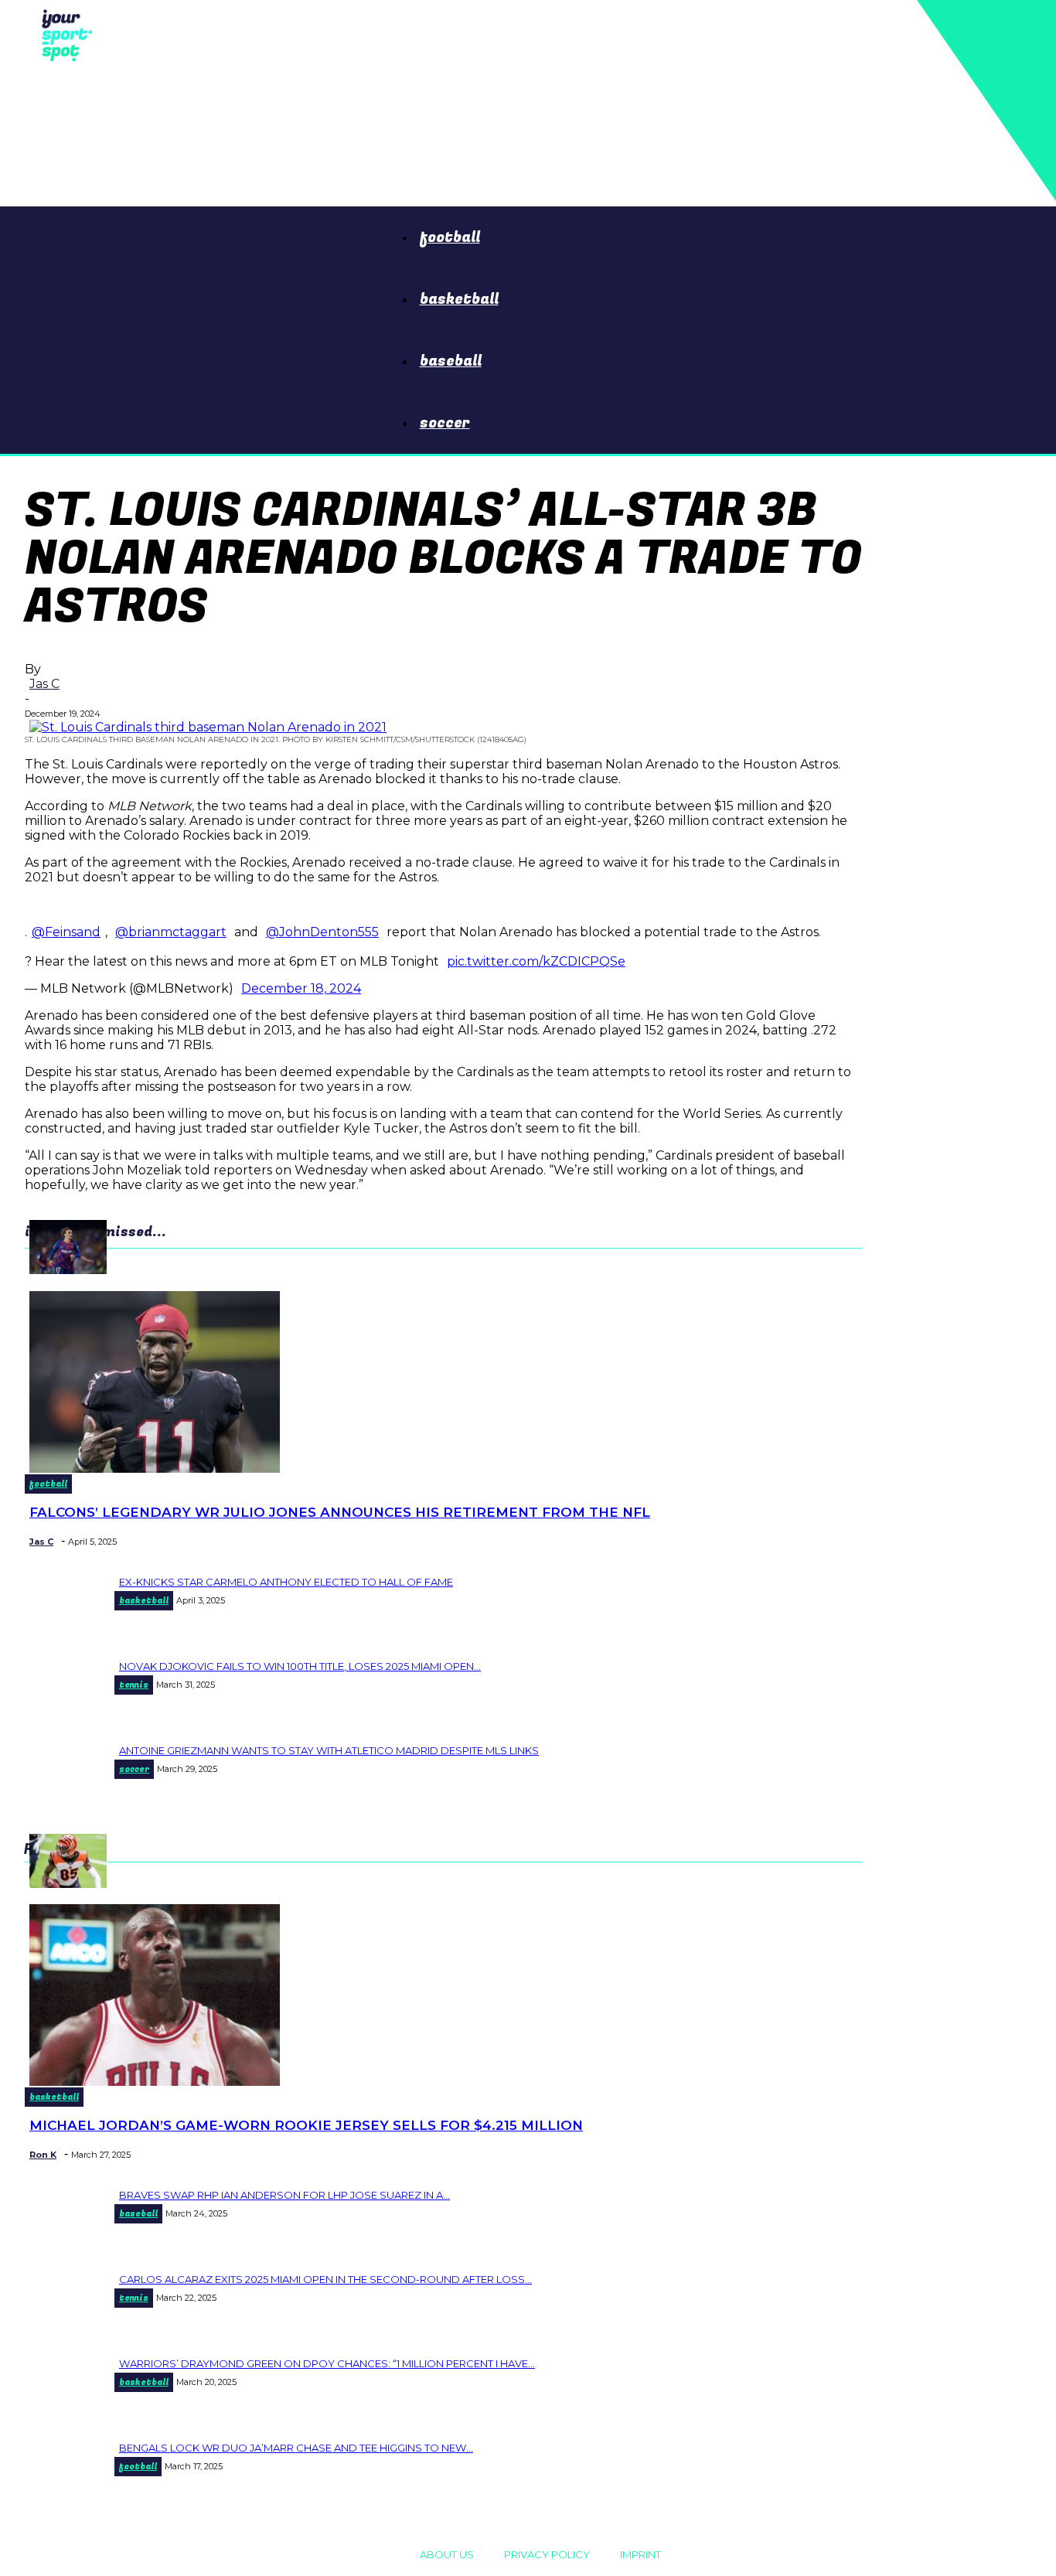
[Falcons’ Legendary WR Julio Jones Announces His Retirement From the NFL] (155, 1469)
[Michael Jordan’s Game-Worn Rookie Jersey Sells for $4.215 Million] (155, 2082)
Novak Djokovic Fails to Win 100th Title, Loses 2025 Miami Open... (300, 1666)
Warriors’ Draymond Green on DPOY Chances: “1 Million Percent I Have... (327, 2363)
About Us (447, 2554)
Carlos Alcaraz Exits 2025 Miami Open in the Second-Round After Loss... (325, 2279)
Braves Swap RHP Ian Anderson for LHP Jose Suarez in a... (284, 2195)
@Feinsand (66, 932)
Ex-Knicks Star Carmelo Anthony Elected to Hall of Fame (286, 1582)
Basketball (459, 299)
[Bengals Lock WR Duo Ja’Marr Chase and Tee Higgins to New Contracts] (68, 1884)
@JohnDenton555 (322, 932)
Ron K (43, 2155)
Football (450, 237)
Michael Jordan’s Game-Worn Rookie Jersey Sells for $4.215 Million (306, 2125)
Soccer (445, 423)
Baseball (451, 361)
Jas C (44, 684)
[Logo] (63, 34)
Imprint (640, 2554)
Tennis (134, 1685)
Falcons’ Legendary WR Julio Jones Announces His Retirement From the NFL (340, 1512)
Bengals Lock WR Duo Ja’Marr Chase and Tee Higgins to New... (296, 2448)
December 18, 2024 (301, 988)
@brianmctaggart (171, 932)
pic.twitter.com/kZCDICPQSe (536, 961)
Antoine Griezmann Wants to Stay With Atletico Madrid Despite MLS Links (329, 1750)
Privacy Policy (547, 2554)
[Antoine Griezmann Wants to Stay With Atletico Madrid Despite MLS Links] (68, 1270)
